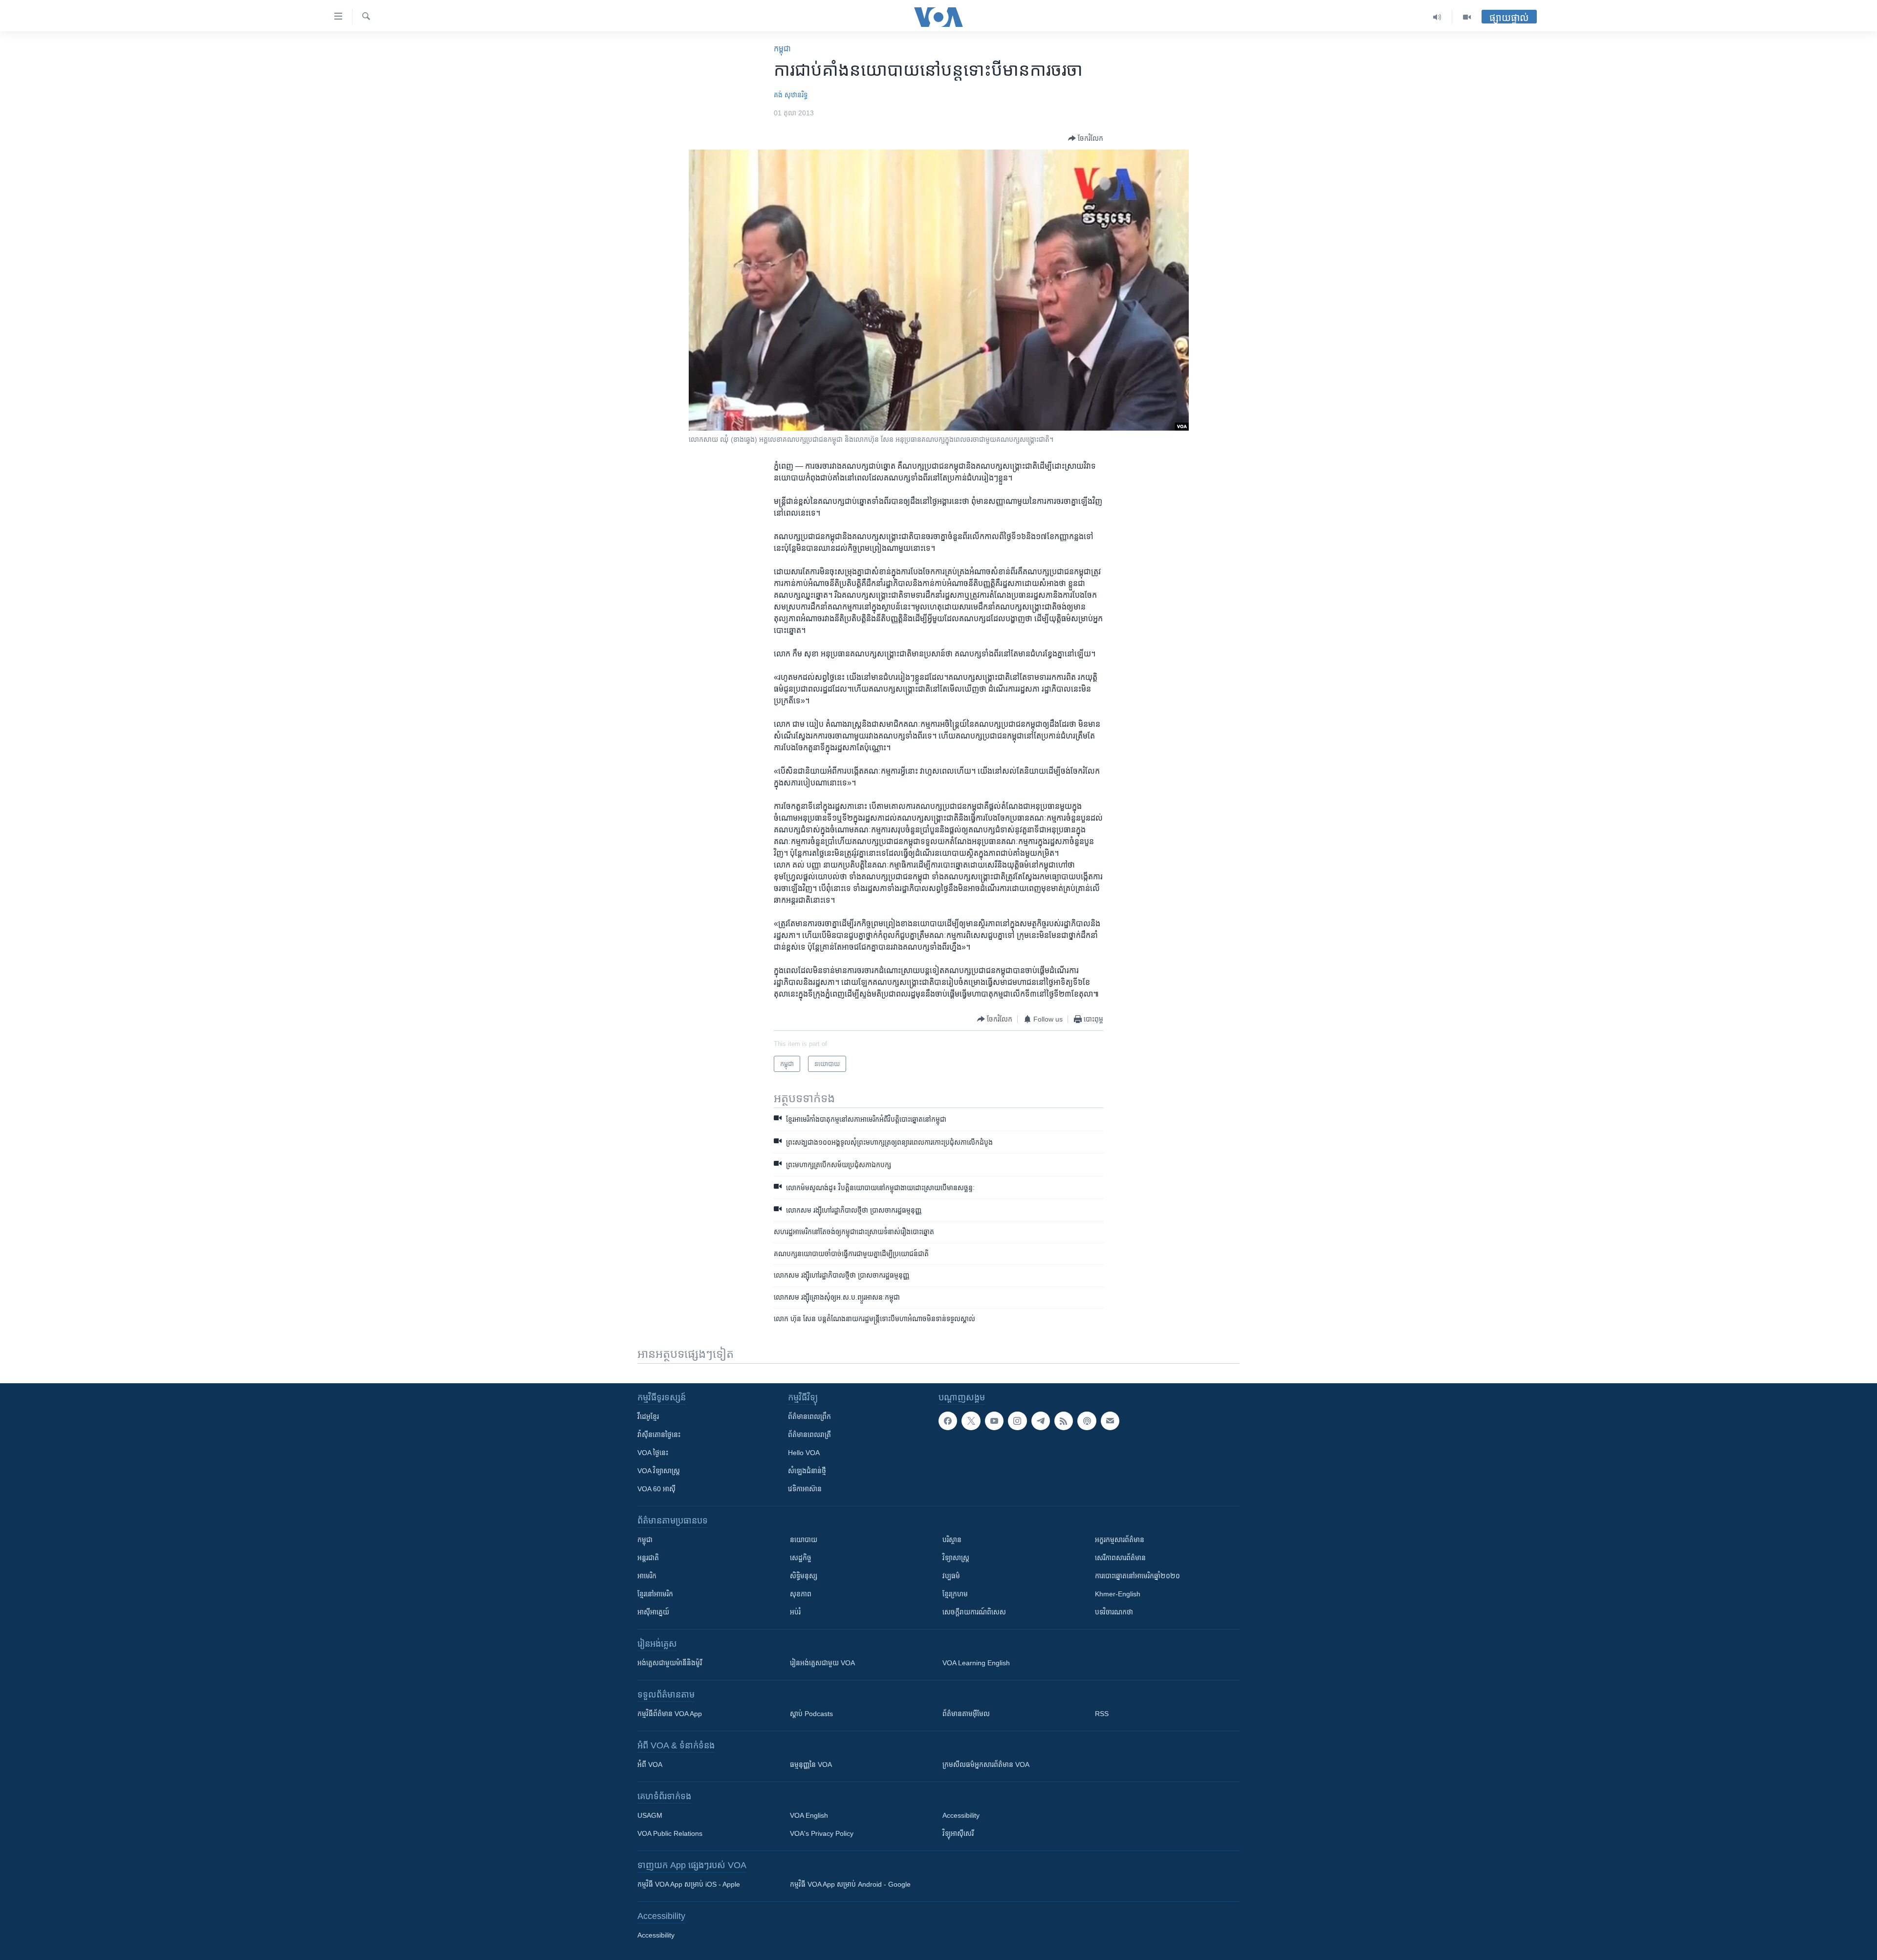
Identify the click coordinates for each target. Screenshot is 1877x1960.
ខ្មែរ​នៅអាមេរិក (655, 1594)
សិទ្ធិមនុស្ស (804, 1576)
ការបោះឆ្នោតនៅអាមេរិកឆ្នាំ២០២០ (1137, 1576)
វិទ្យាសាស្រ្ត (956, 1558)
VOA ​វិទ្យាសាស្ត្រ (659, 1471)
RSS (1102, 1714)
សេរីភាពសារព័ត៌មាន (1120, 1558)
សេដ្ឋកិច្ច (801, 1558)
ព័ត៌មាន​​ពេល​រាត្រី (809, 1435)
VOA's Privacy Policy (822, 1833)
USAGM (650, 1815)
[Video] (1467, 17)
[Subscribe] (1110, 1421)
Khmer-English (1118, 1594)
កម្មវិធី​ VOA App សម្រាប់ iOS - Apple (689, 1884)
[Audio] (1437, 17)
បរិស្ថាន (952, 1540)
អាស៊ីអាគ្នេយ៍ (653, 1612)
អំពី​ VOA (650, 1764)
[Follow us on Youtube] (994, 1421)
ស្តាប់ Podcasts (811, 1714)
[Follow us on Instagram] (1017, 1421)
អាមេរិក (647, 1576)
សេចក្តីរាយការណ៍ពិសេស (974, 1612)
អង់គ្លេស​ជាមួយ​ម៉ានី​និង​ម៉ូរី (670, 1663)
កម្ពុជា (782, 49)
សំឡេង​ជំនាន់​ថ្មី (807, 1471)
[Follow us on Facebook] (948, 1421)
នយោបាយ (804, 1540)
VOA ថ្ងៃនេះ (653, 1453)
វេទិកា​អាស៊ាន (805, 1489)
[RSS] (1064, 1421)
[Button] (1086, 138)
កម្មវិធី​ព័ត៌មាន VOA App (670, 1714)
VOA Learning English (976, 1663)
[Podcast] (1087, 1421)
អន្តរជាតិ (648, 1558)
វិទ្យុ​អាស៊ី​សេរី (958, 1833)
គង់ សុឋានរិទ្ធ (791, 95)
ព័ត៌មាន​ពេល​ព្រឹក (809, 1416)
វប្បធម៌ (951, 1576)
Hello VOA (804, 1453)
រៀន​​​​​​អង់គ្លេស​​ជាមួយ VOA (822, 1663)
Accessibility (961, 1815)
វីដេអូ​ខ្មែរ (648, 1416)
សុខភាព (801, 1594)
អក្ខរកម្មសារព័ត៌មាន (1120, 1540)
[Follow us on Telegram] (1041, 1421)
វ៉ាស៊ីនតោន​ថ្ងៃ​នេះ (659, 1435)
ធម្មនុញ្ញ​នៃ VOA (811, 1764)
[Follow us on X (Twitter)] (971, 1421)
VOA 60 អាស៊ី (656, 1489)
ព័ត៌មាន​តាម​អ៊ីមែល (966, 1714)
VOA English (809, 1815)
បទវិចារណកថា (1114, 1612)
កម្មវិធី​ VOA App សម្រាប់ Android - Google (850, 1884)
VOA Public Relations (670, 1833)
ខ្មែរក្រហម (955, 1594)
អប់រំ (795, 1612)
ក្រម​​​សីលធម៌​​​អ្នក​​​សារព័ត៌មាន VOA (986, 1764)
